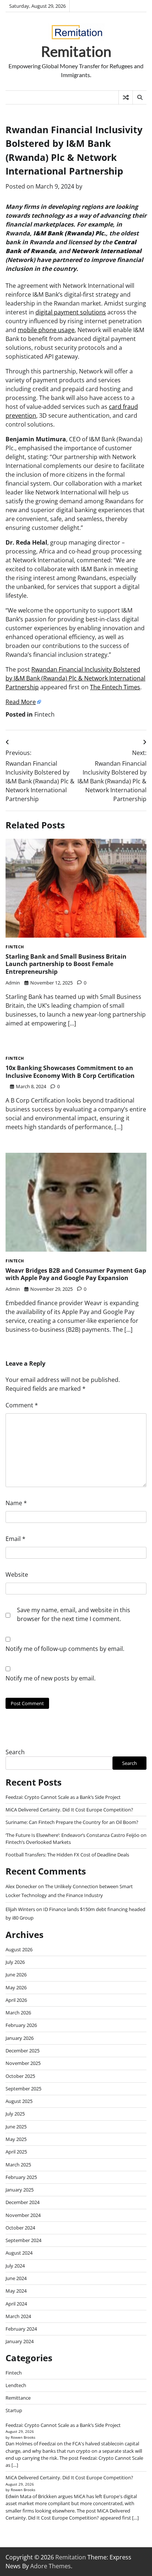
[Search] (139, 97)
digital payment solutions (71, 312)
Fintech (44, 714)
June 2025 (16, 2127)
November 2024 (23, 2215)
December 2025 (23, 2051)
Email (15, 1539)
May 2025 (16, 2139)
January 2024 (20, 2341)
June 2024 (16, 2278)
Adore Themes (51, 2566)
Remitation (76, 51)
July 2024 (15, 2266)
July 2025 (15, 2114)
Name (16, 1503)
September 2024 (23, 2240)
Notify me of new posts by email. (51, 1678)
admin (13, 983)
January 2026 (20, 2038)
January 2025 (20, 2190)
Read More (21, 702)
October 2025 (20, 2076)
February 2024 (21, 2329)
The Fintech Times (115, 687)
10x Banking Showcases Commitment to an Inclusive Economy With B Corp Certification (70, 1072)
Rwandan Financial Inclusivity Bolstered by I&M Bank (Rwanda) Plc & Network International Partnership (75, 678)
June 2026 (16, 1975)
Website (17, 1575)
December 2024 (23, 2202)
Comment (22, 1405)
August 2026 (19, 1949)
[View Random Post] (126, 97)
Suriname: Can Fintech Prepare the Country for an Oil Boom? (72, 1822)
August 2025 (19, 2101)
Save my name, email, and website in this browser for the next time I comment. (74, 1614)
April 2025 (16, 2152)
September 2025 (23, 2089)
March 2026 (18, 2013)
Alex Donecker (21, 1886)
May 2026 (16, 1987)
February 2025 (21, 2177)
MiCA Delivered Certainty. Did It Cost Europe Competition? (69, 1810)
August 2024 (19, 2253)
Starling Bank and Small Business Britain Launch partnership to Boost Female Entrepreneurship (66, 964)
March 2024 (18, 2316)
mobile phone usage (46, 330)
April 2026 (16, 2000)
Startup (14, 2410)
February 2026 (21, 2025)
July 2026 (15, 1962)
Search (15, 1752)
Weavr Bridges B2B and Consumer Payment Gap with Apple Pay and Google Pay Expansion (76, 1274)
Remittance (18, 2398)
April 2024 (16, 2304)
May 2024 (16, 2291)
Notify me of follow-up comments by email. (65, 1649)
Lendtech (16, 2385)
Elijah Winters (20, 1909)
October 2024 (20, 2228)
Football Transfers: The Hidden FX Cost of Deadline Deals (67, 1855)
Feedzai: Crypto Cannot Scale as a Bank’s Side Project (63, 1797)
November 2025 (23, 2063)
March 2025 (18, 2165)
